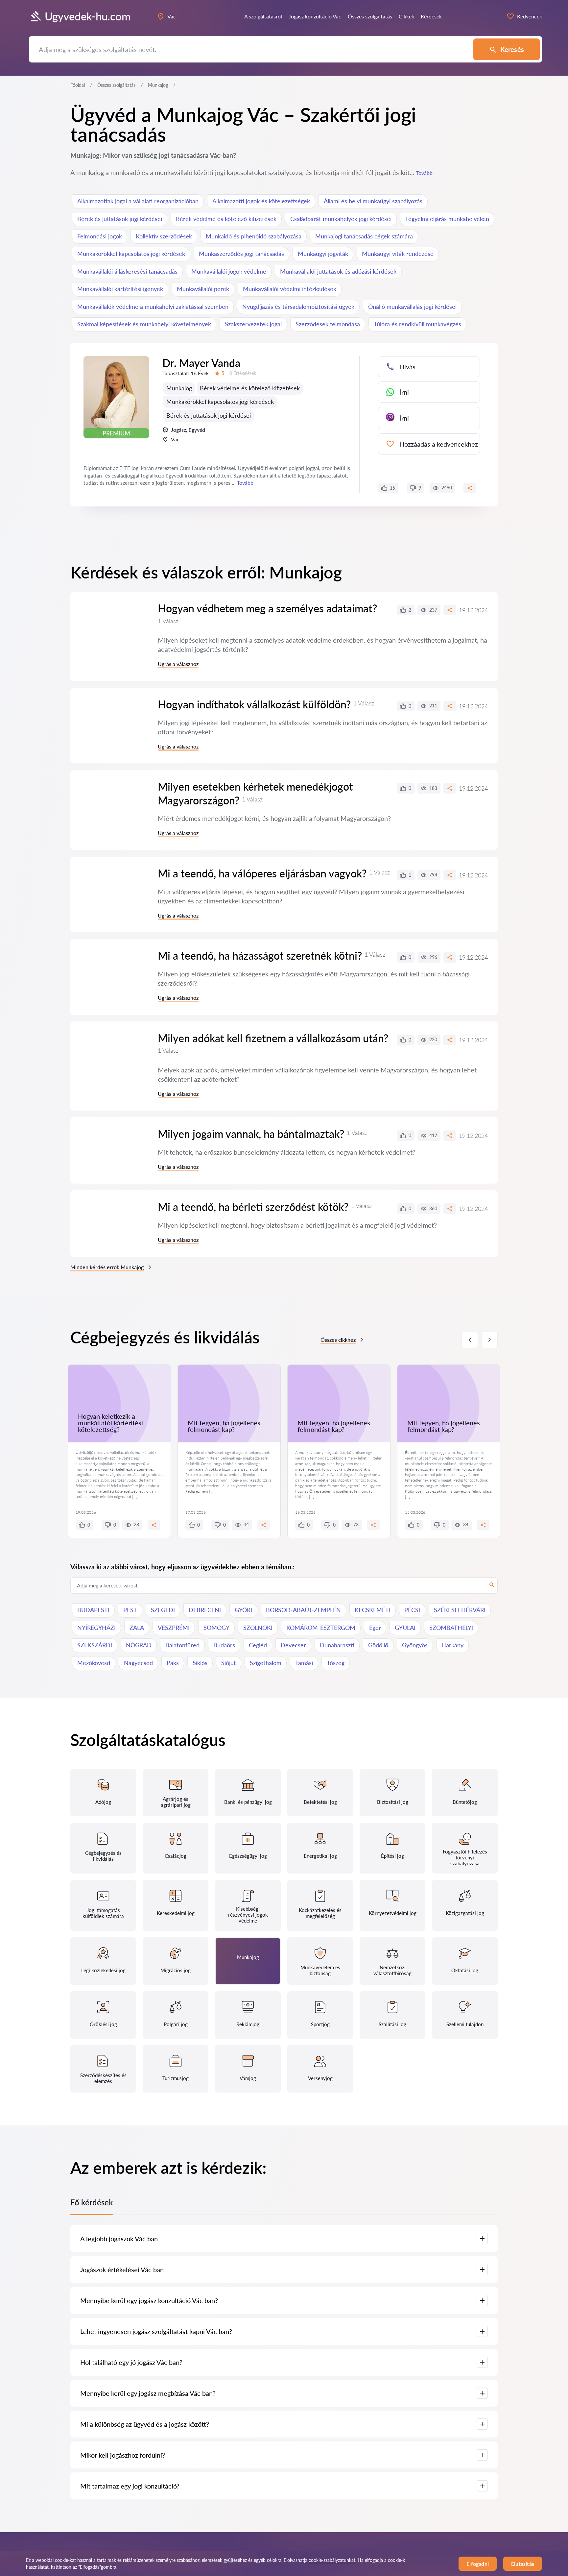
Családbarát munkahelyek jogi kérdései (341, 219)
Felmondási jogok (100, 236)
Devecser (293, 1645)
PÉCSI (412, 1610)
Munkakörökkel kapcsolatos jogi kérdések (131, 254)
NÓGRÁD (139, 1645)
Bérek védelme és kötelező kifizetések (226, 219)
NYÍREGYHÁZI (96, 1628)
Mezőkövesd (94, 1663)
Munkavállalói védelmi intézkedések (290, 289)
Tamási (304, 1663)
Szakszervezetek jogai (253, 324)
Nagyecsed (138, 1663)
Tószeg (336, 1663)
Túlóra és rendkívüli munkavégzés (417, 324)
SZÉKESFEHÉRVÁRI (460, 1610)
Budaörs (224, 1645)
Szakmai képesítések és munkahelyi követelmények (144, 324)
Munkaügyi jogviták (323, 254)
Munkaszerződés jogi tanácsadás (241, 254)
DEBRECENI (205, 1610)
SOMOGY (216, 1628)
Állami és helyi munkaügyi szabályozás (373, 201)
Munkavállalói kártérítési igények (120, 289)
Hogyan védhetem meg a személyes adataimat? (267, 608)
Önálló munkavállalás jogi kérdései (412, 307)
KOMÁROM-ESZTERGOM (321, 1628)
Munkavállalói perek (203, 289)
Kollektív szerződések (164, 236)
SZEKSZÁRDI (95, 1645)
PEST (130, 1610)
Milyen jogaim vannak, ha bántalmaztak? (251, 1134)
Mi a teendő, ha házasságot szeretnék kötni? (260, 956)
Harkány (452, 1645)
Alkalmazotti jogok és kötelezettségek (261, 201)
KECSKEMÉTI (373, 1610)
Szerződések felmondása (328, 324)
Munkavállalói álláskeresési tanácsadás (127, 271)
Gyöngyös (415, 1645)
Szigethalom (266, 1663)
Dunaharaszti (337, 1645)
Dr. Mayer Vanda (201, 363)
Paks (173, 1663)
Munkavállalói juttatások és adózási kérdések (338, 271)
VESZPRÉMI (174, 1628)
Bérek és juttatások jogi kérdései (120, 219)
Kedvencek (530, 16)
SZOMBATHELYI (451, 1628)
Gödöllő (378, 1645)
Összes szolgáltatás (116, 85)
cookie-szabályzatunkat (332, 2560)
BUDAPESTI (93, 1610)
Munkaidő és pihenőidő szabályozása (254, 236)
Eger (375, 1628)
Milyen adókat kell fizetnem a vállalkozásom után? (273, 1038)
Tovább (424, 173)
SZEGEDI (163, 1610)
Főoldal (78, 85)
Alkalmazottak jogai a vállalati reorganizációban (138, 201)
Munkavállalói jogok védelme (229, 271)
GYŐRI (243, 1610)
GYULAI (405, 1628)
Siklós (200, 1663)
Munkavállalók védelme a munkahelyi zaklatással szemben (153, 307)
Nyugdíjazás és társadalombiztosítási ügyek (298, 307)
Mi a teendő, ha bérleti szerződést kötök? (253, 1207)
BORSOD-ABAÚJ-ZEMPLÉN (303, 1610)
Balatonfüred (182, 1645)
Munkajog (179, 388)
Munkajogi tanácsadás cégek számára (364, 236)
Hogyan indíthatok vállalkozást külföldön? (254, 704)
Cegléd (258, 1645)
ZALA (137, 1628)
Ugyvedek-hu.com (88, 16)
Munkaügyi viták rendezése (398, 254)
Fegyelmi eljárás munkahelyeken (447, 219)
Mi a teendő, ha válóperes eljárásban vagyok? (262, 873)
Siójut (229, 1663)
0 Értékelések (243, 373)
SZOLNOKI (258, 1628)
